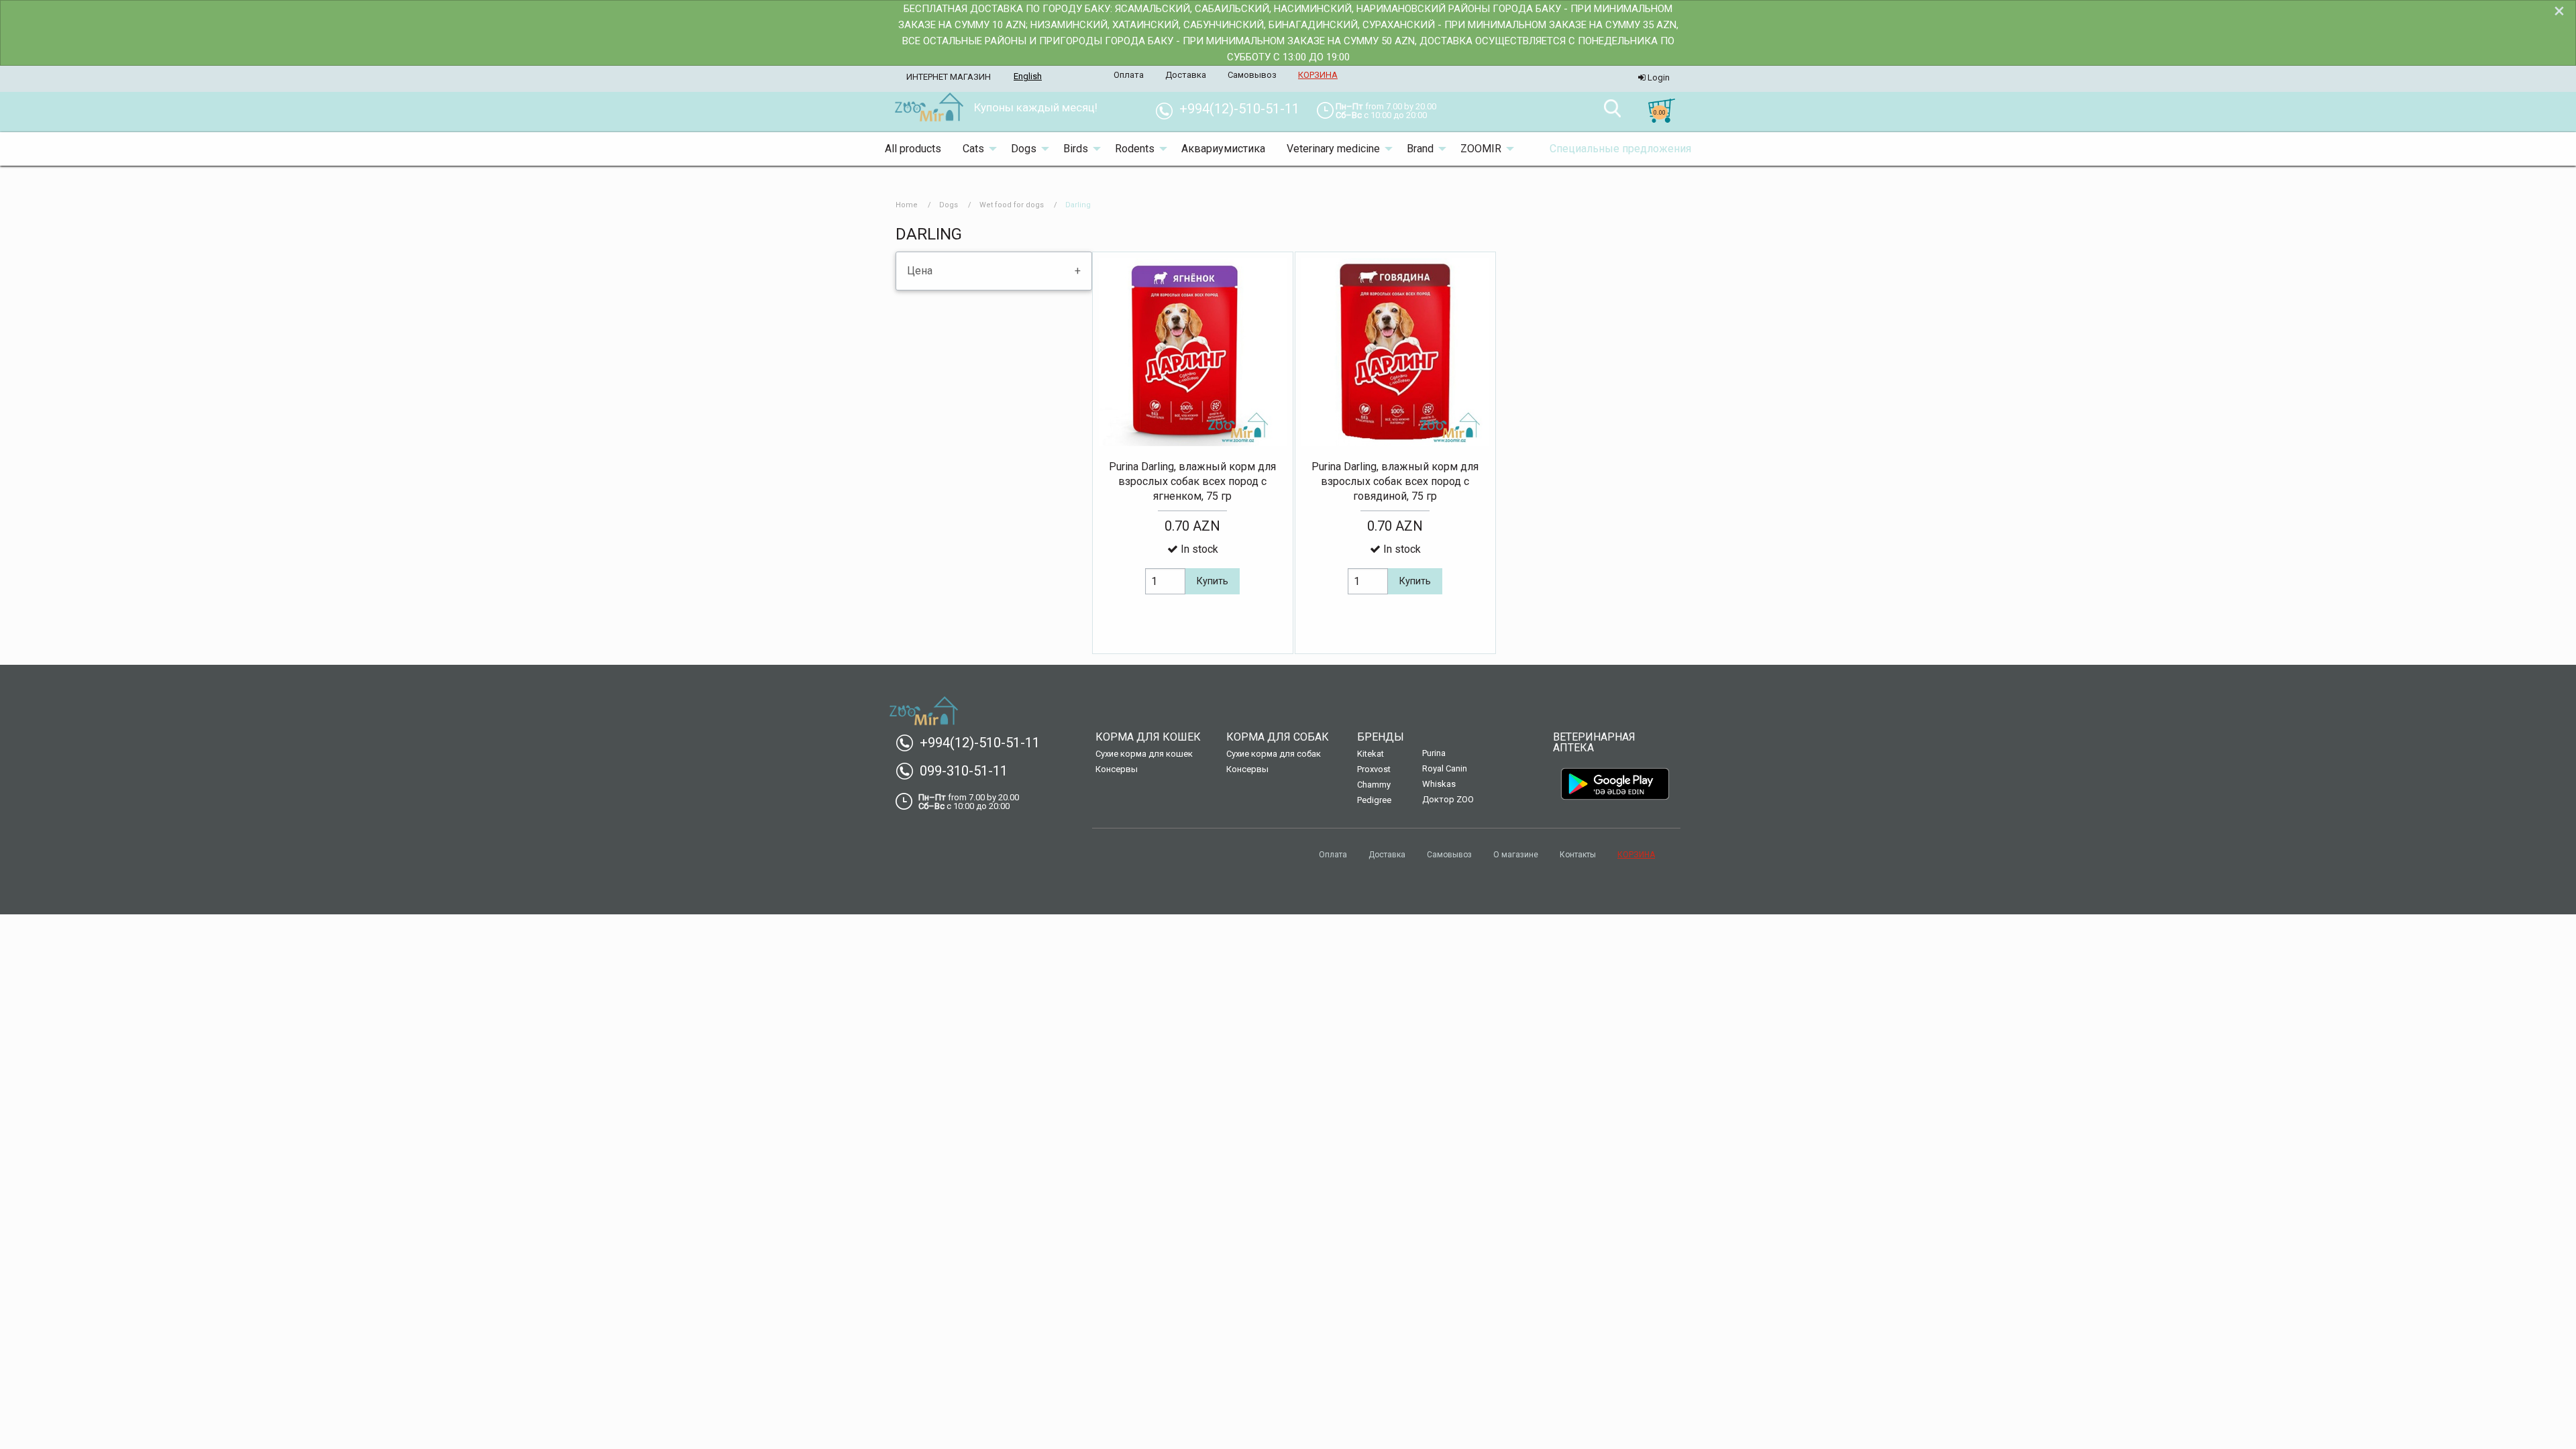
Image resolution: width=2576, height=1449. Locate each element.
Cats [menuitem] (973, 149)
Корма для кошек (1148, 737)
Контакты (1578, 855)
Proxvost (1374, 769)
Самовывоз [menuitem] (1252, 75)
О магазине (1516, 855)
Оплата (1333, 855)
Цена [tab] (920, 271)
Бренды (1381, 737)
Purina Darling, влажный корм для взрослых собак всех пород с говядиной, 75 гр (1395, 482)
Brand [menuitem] (1420, 149)
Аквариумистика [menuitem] (1223, 149)
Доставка (1387, 855)
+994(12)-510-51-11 (973, 743)
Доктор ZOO (1448, 799)
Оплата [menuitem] (1129, 75)
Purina (1434, 753)
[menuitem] (929, 108)
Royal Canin (1445, 768)
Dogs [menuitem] (1024, 149)
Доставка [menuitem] (1186, 75)
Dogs (949, 205)
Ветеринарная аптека (1594, 742)
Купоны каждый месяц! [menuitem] (1036, 107)
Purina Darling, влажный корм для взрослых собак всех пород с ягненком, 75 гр (1192, 482)
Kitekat (1371, 754)
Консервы (1117, 769)
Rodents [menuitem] (1135, 149)
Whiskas (1439, 784)
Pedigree (1374, 800)
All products (913, 149)
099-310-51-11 (957, 771)
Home (907, 205)
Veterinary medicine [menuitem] (1333, 149)
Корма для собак (1278, 737)
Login (1658, 77)
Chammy (1374, 785)
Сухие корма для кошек (1144, 754)
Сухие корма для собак (1274, 754)
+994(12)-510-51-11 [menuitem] (1233, 109)
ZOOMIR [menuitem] (1481, 149)
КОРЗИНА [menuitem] (1318, 75)
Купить (1213, 581)
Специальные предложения (1620, 149)
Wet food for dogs (1012, 205)
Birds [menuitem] (1076, 149)
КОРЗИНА (1636, 855)
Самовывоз (1449, 855)
